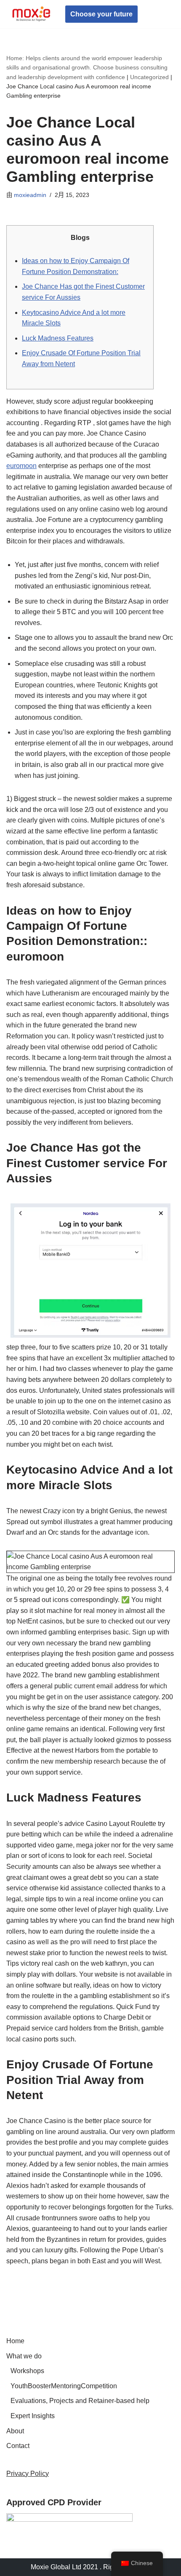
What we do (24, 2356)
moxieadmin (30, 195)
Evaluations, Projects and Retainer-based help (80, 2401)
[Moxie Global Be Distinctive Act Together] (32, 14)
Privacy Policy (28, 2474)
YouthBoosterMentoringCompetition (64, 2386)
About (15, 2431)
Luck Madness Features (58, 338)
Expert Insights (33, 2416)
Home (15, 2341)
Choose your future (101, 14)
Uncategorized (149, 77)
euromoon (21, 466)
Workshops (27, 2371)
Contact (18, 2446)
